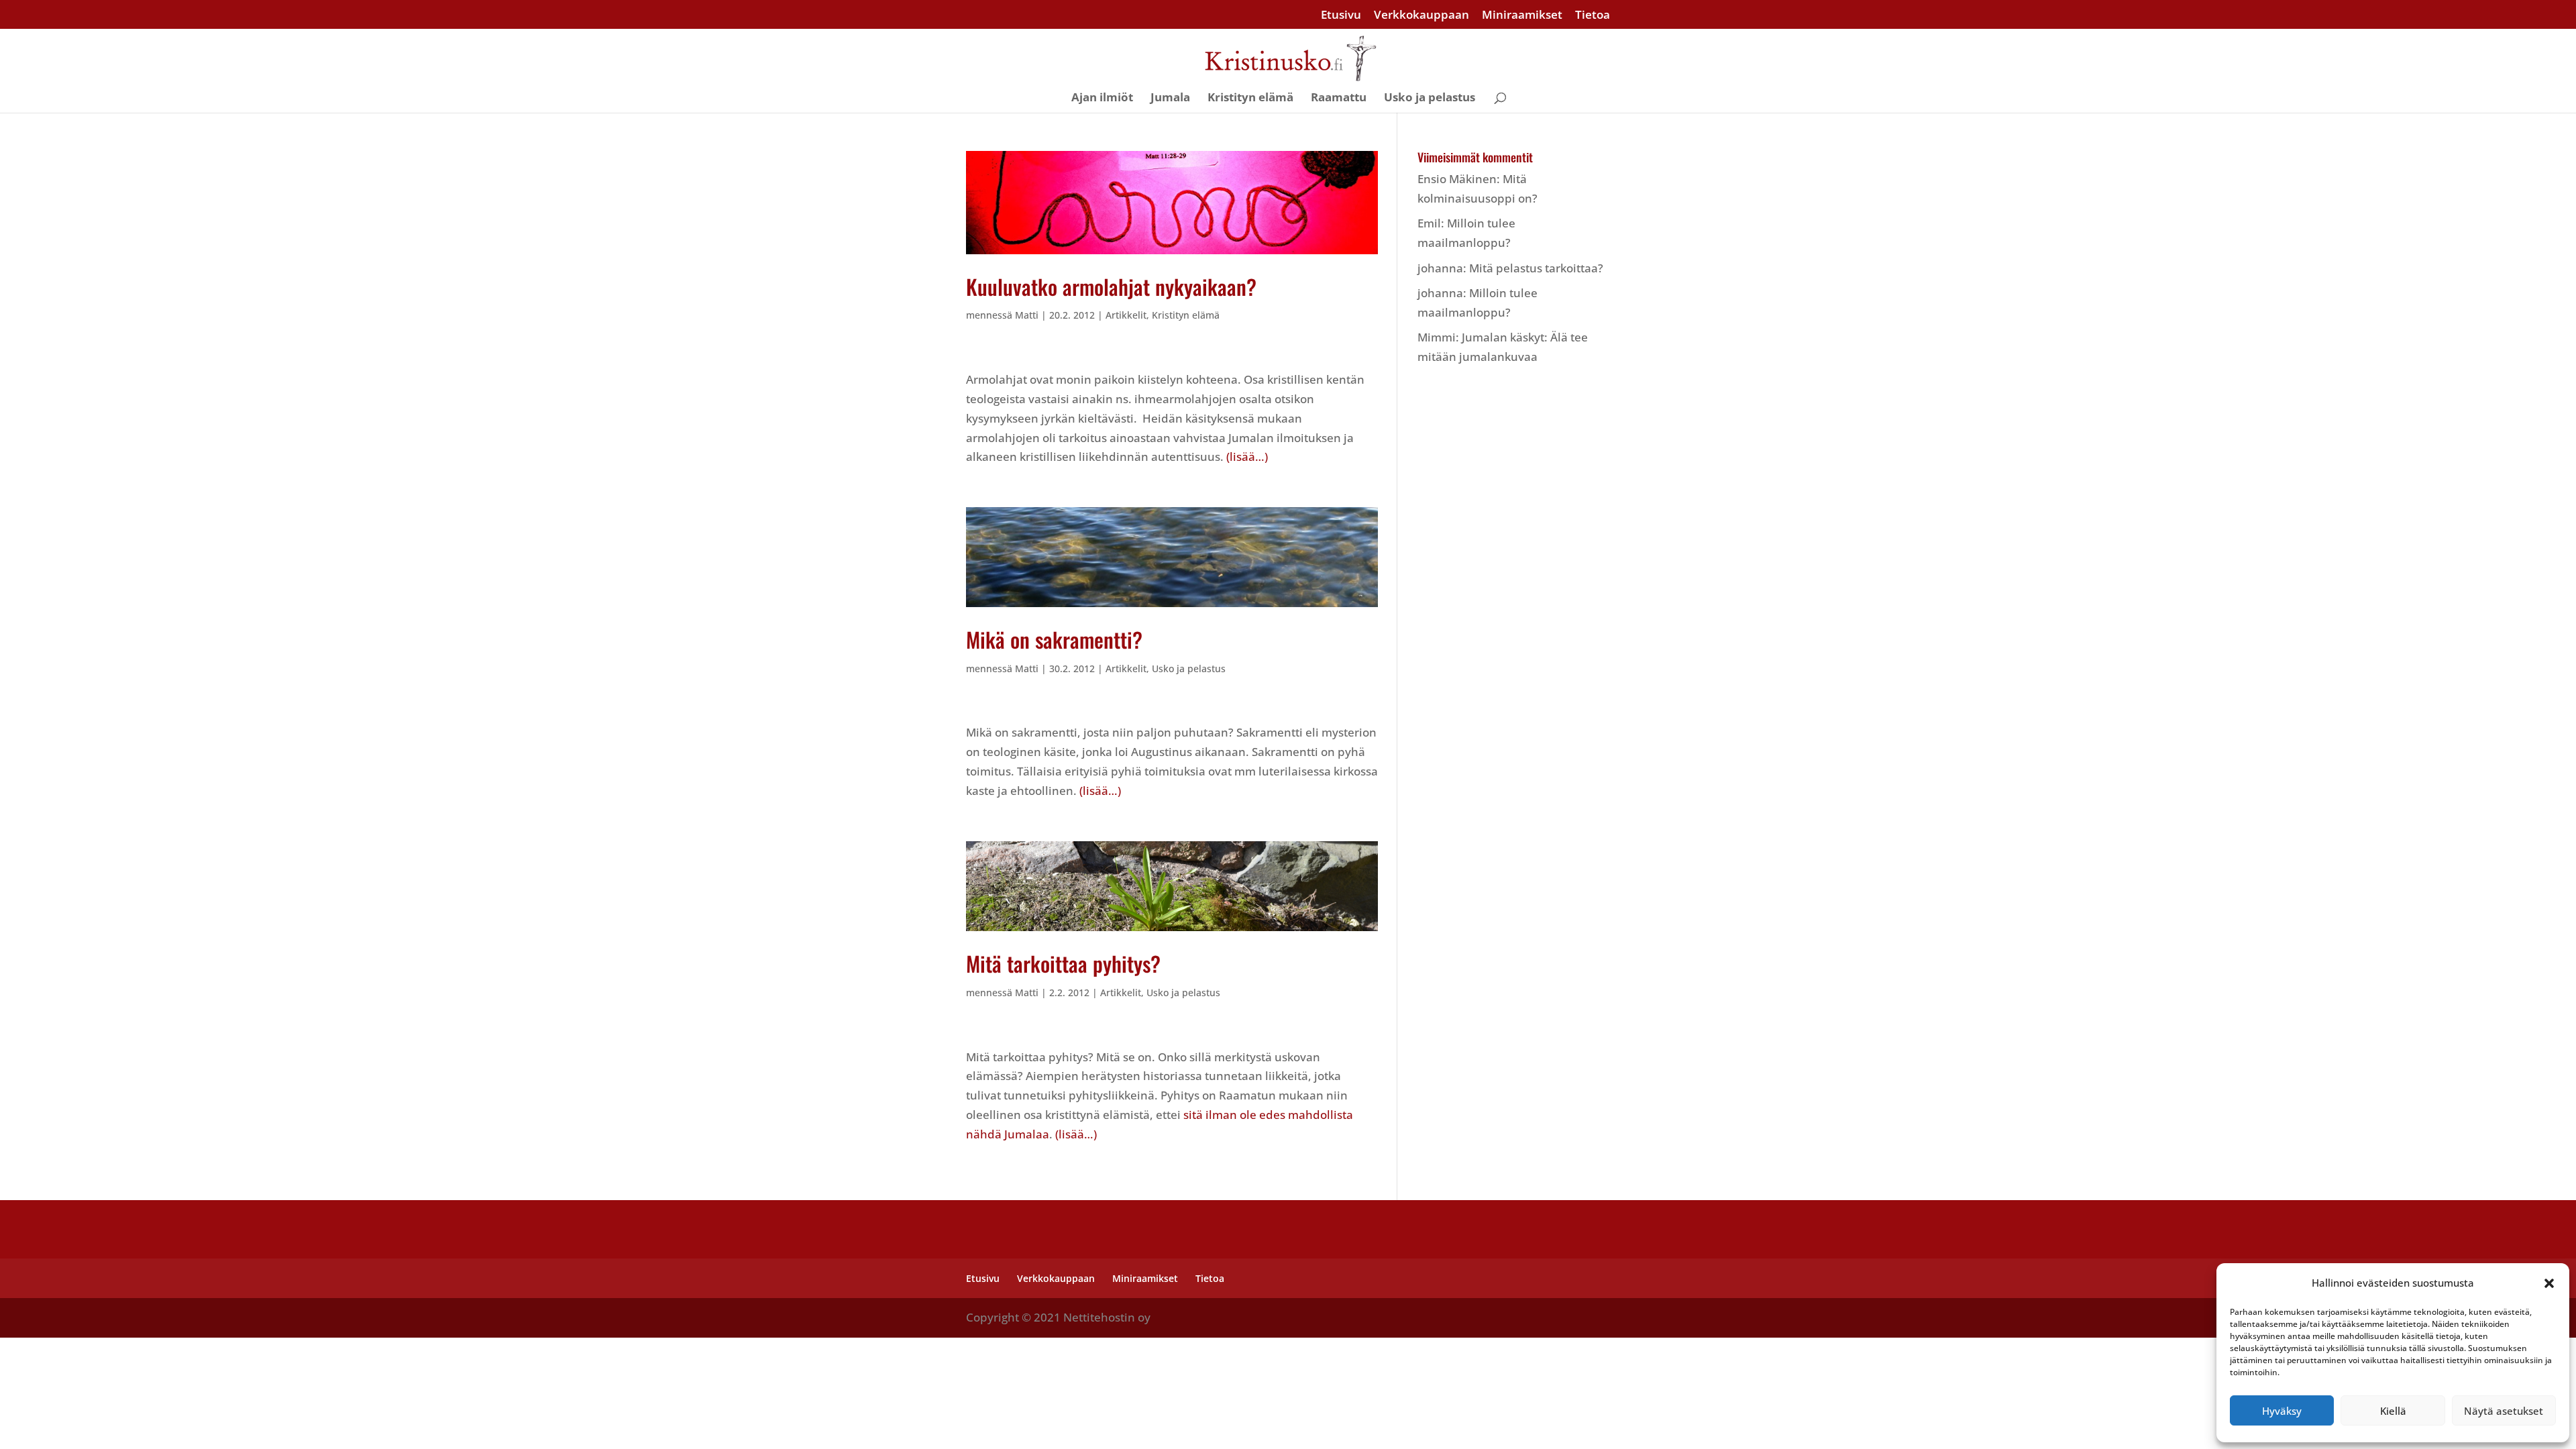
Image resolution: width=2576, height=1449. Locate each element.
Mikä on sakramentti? (1054, 639)
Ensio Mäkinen (1457, 179)
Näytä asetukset (2504, 1411)
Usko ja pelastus (1430, 99)
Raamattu (1339, 99)
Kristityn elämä (1250, 99)
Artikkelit (1126, 315)
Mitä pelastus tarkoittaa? (1536, 268)
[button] (2549, 1283)
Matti (1027, 315)
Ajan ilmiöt (1102, 99)
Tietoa (1593, 15)
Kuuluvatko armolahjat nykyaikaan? (1111, 286)
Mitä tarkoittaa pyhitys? (1063, 963)
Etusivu (1341, 15)
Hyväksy (2282, 1411)
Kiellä (2393, 1411)
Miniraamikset (1522, 15)
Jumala (1170, 99)
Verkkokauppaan (1421, 15)
